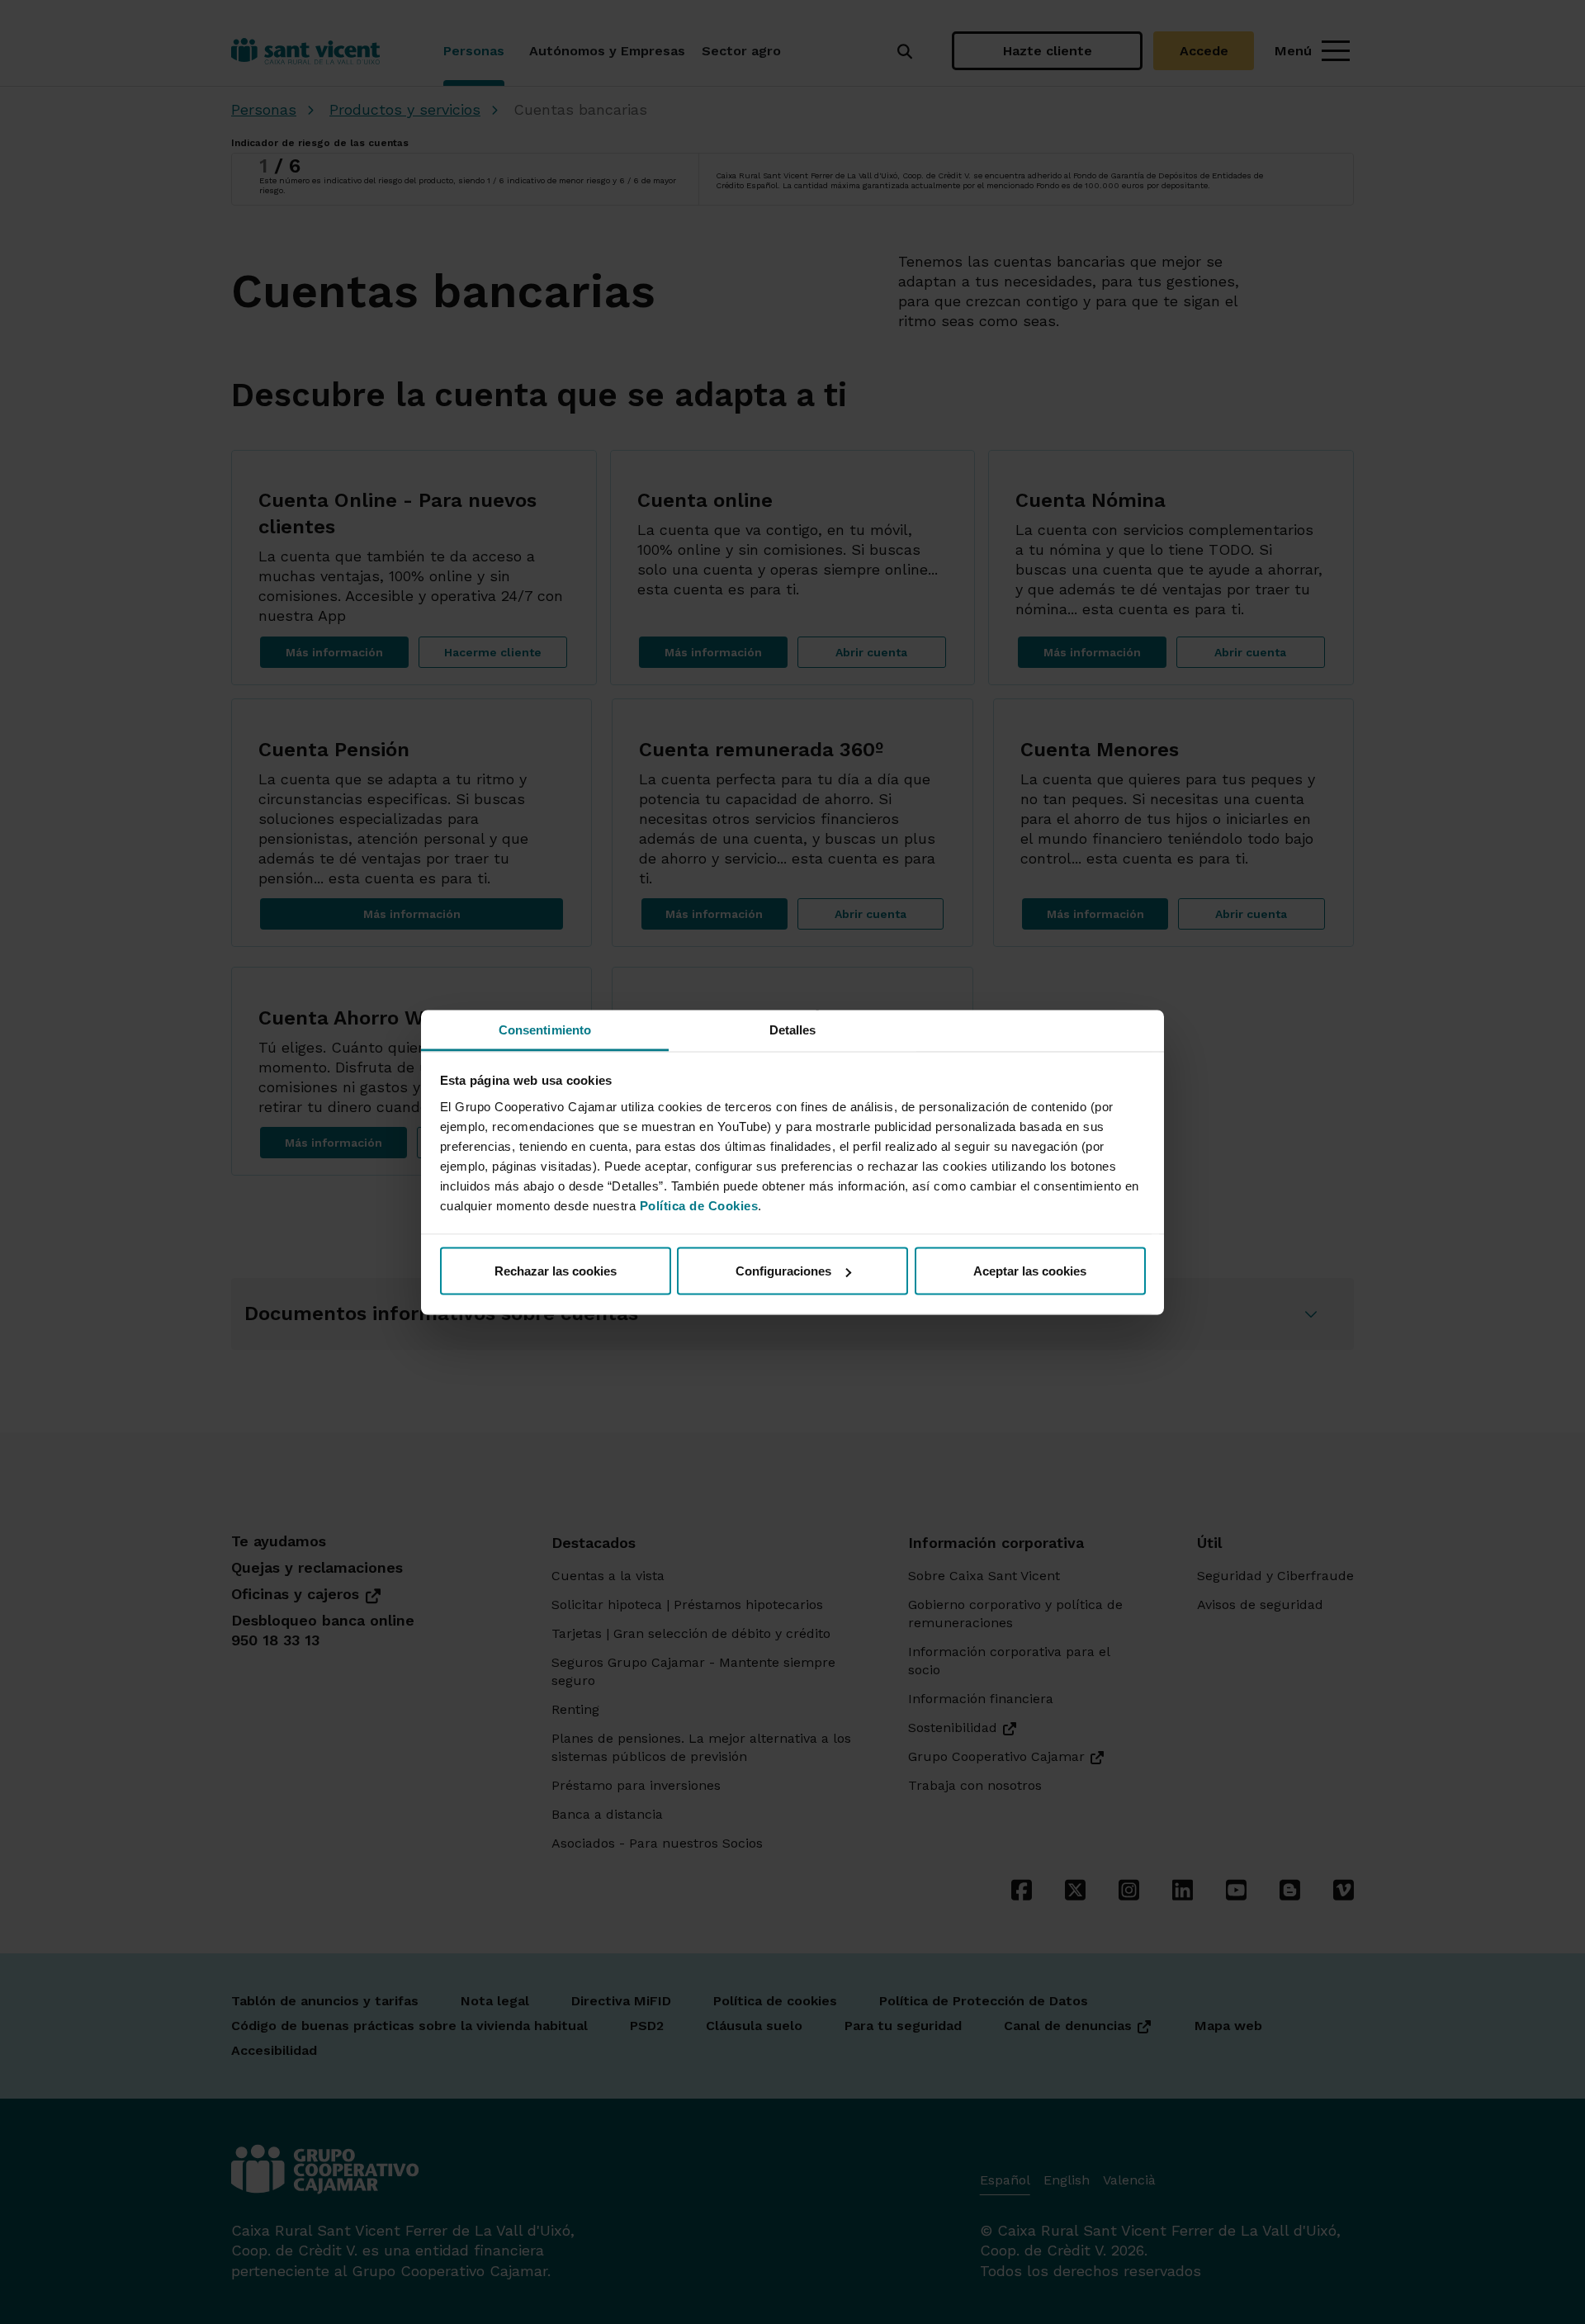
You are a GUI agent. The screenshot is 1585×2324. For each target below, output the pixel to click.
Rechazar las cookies (556, 1271)
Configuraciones (783, 1271)
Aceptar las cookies (1030, 1271)
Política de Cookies (699, 1205)
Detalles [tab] (793, 1029)
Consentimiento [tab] (545, 1029)
